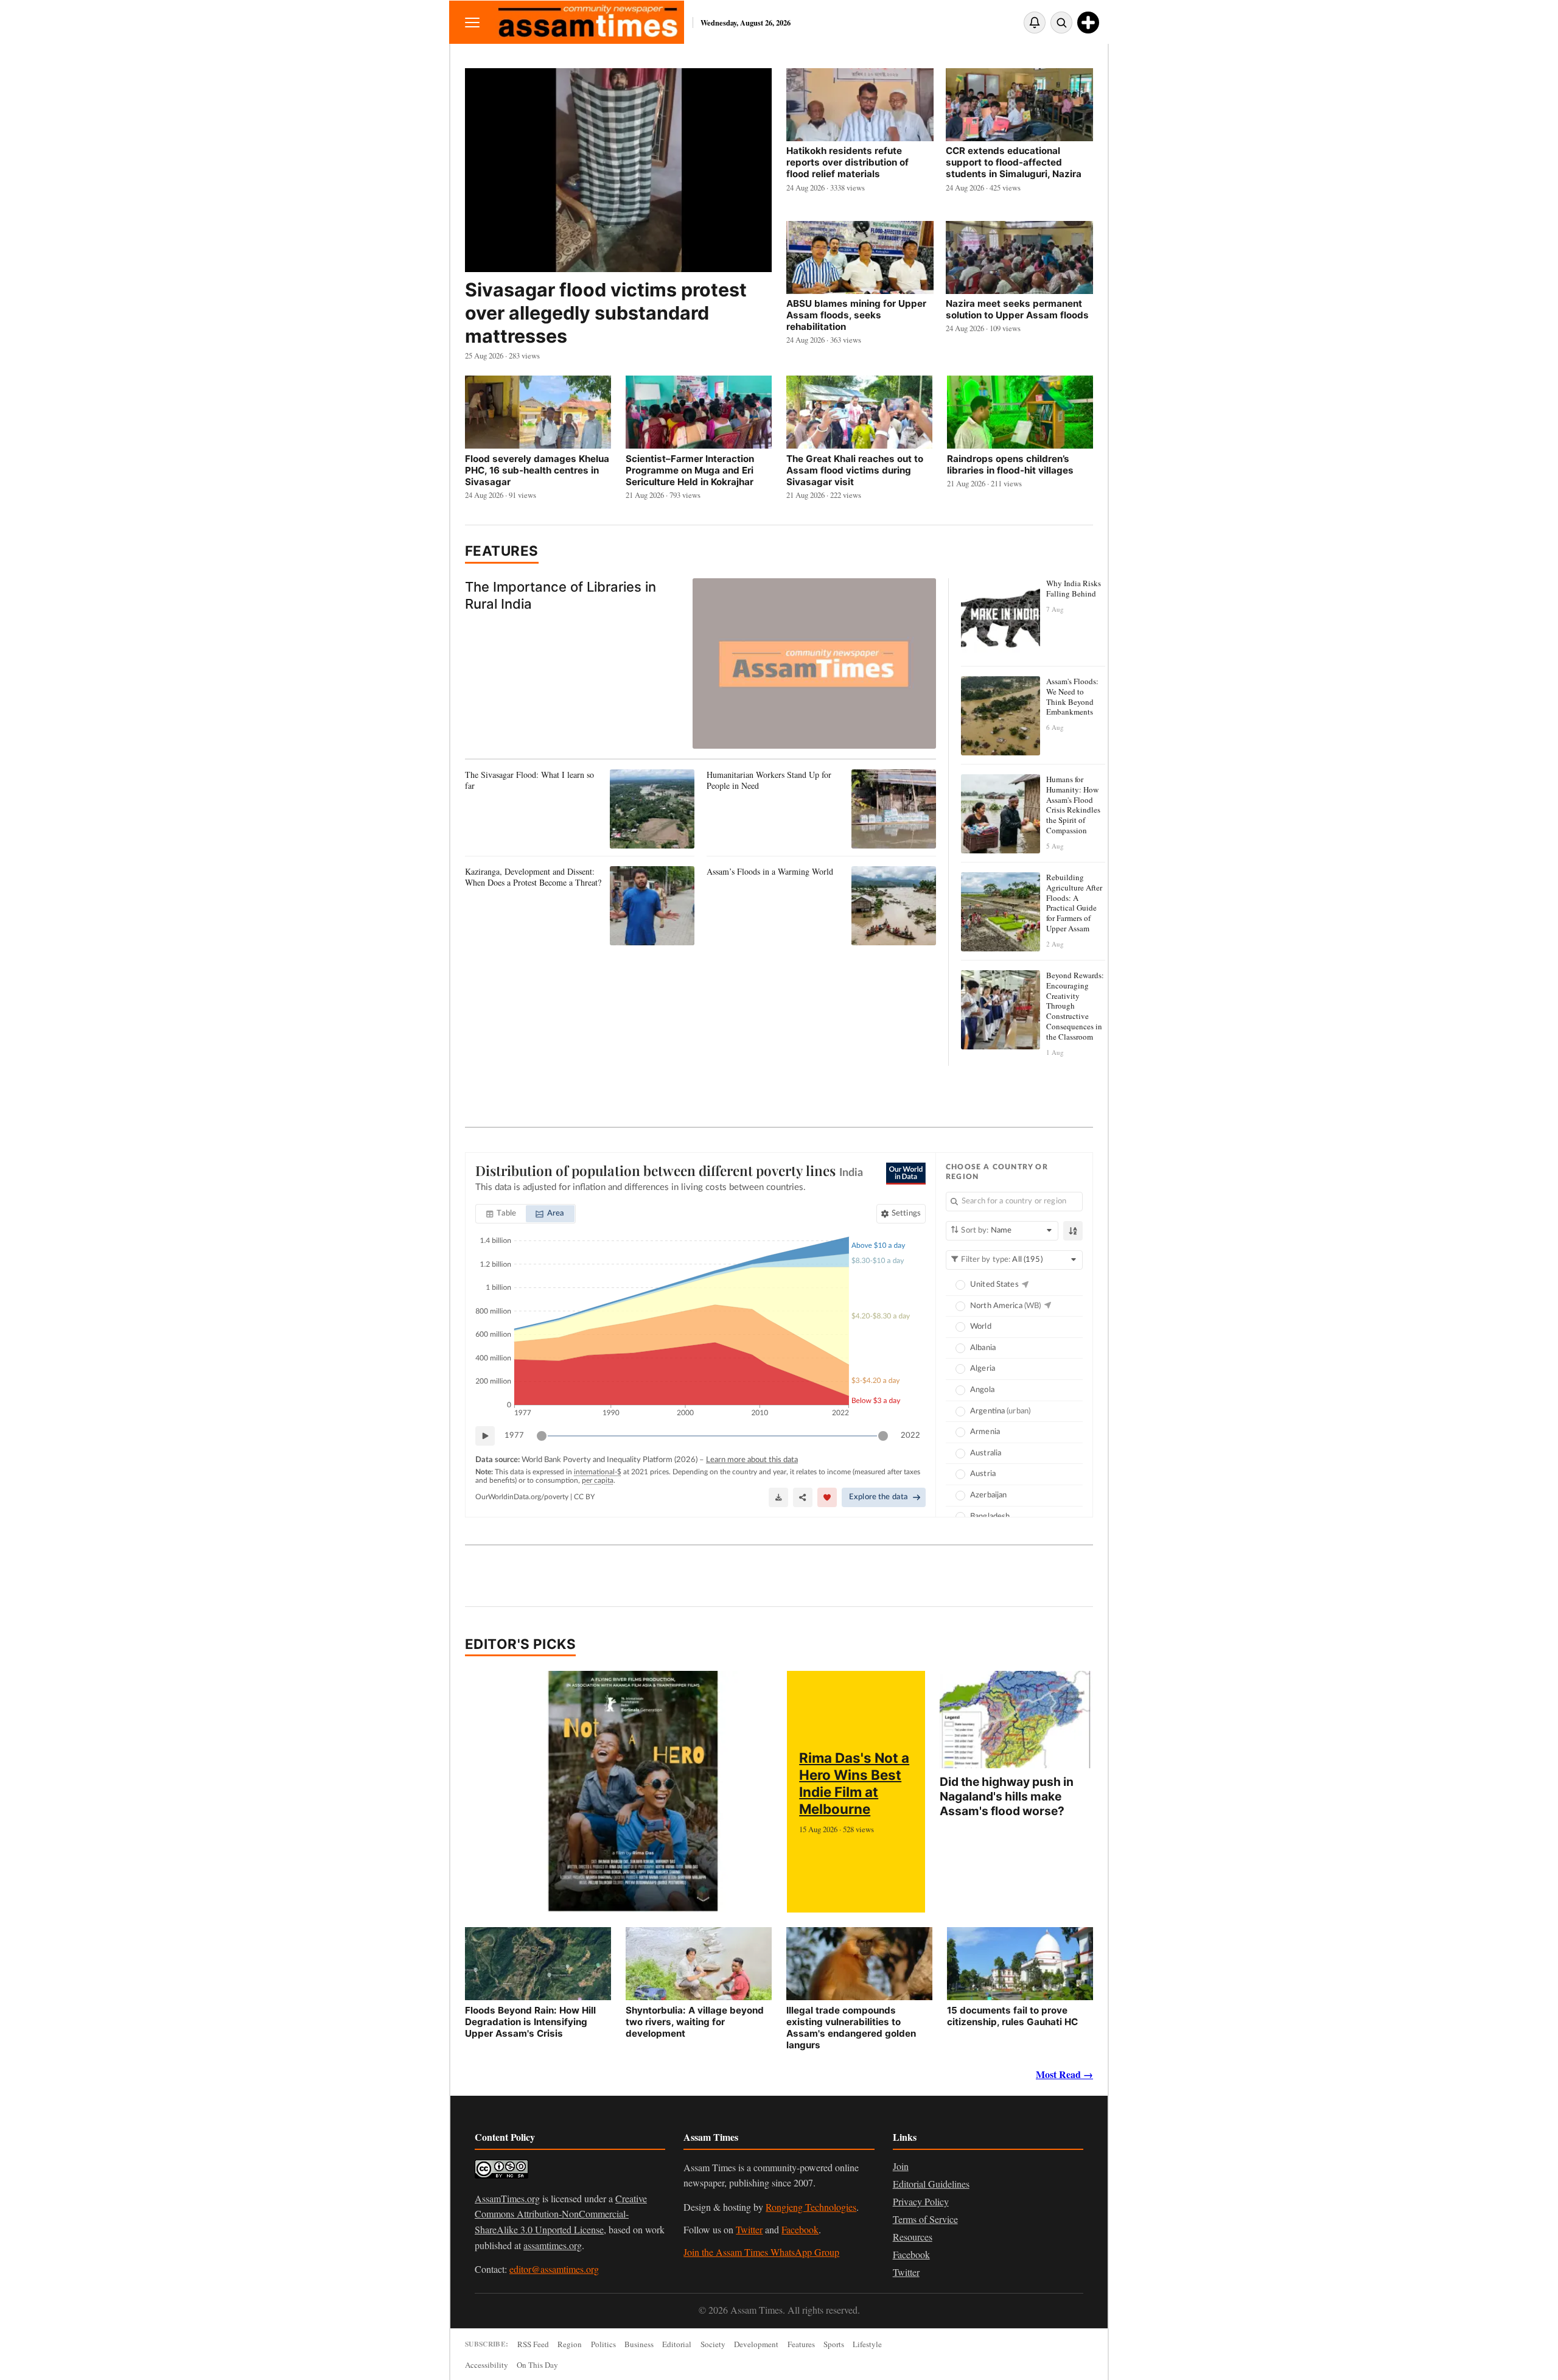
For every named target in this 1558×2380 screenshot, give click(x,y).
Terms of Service (925, 2219)
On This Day (537, 2365)
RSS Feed (533, 2344)
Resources (913, 2237)
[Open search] (1061, 23)
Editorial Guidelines (931, 2184)
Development (756, 2344)
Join (901, 2166)
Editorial (677, 2344)
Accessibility (487, 2365)
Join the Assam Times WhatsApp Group (761, 2252)
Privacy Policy (921, 2201)
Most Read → (1064, 2074)
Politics (603, 2344)
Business (639, 2344)
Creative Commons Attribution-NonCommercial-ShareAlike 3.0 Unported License (561, 2214)
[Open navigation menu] (472, 22)
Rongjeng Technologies (811, 2207)
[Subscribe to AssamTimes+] (1088, 23)
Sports (834, 2344)
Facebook (800, 2229)
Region (570, 2344)
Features (502, 551)
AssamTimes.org (507, 2198)
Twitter (749, 2229)
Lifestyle (867, 2344)
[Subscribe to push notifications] (1035, 23)
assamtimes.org (553, 2245)
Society (713, 2344)
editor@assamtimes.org (554, 2269)
